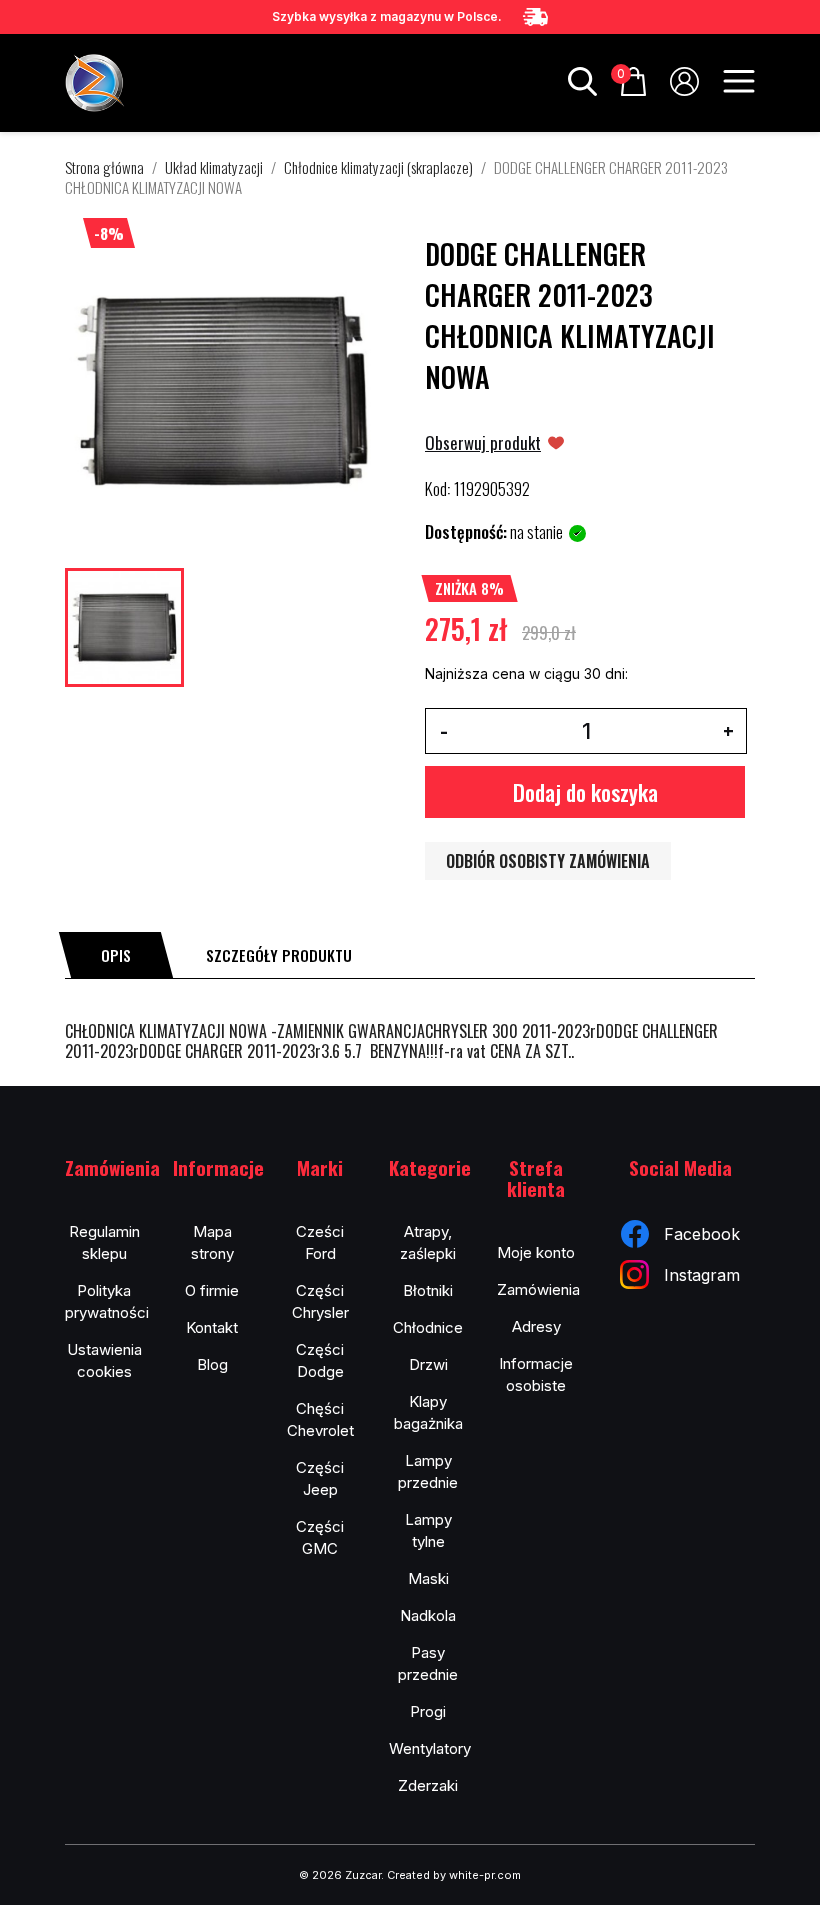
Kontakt (212, 1327)
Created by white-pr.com (454, 1875)
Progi (428, 1711)
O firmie (212, 1290)
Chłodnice (428, 1327)
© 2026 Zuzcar (340, 1875)
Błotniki (428, 1290)
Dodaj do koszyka (585, 792)
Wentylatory (430, 1748)
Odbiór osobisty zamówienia (548, 861)
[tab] (116, 955)
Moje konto (536, 1252)
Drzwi (428, 1364)
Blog (212, 1364)
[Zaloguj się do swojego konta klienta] (684, 89)
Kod (436, 489)
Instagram (702, 1275)
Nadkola (428, 1615)
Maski (428, 1578)
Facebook (702, 1234)
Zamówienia (538, 1289)
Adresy (536, 1326)
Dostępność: (466, 532)
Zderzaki (428, 1785)
